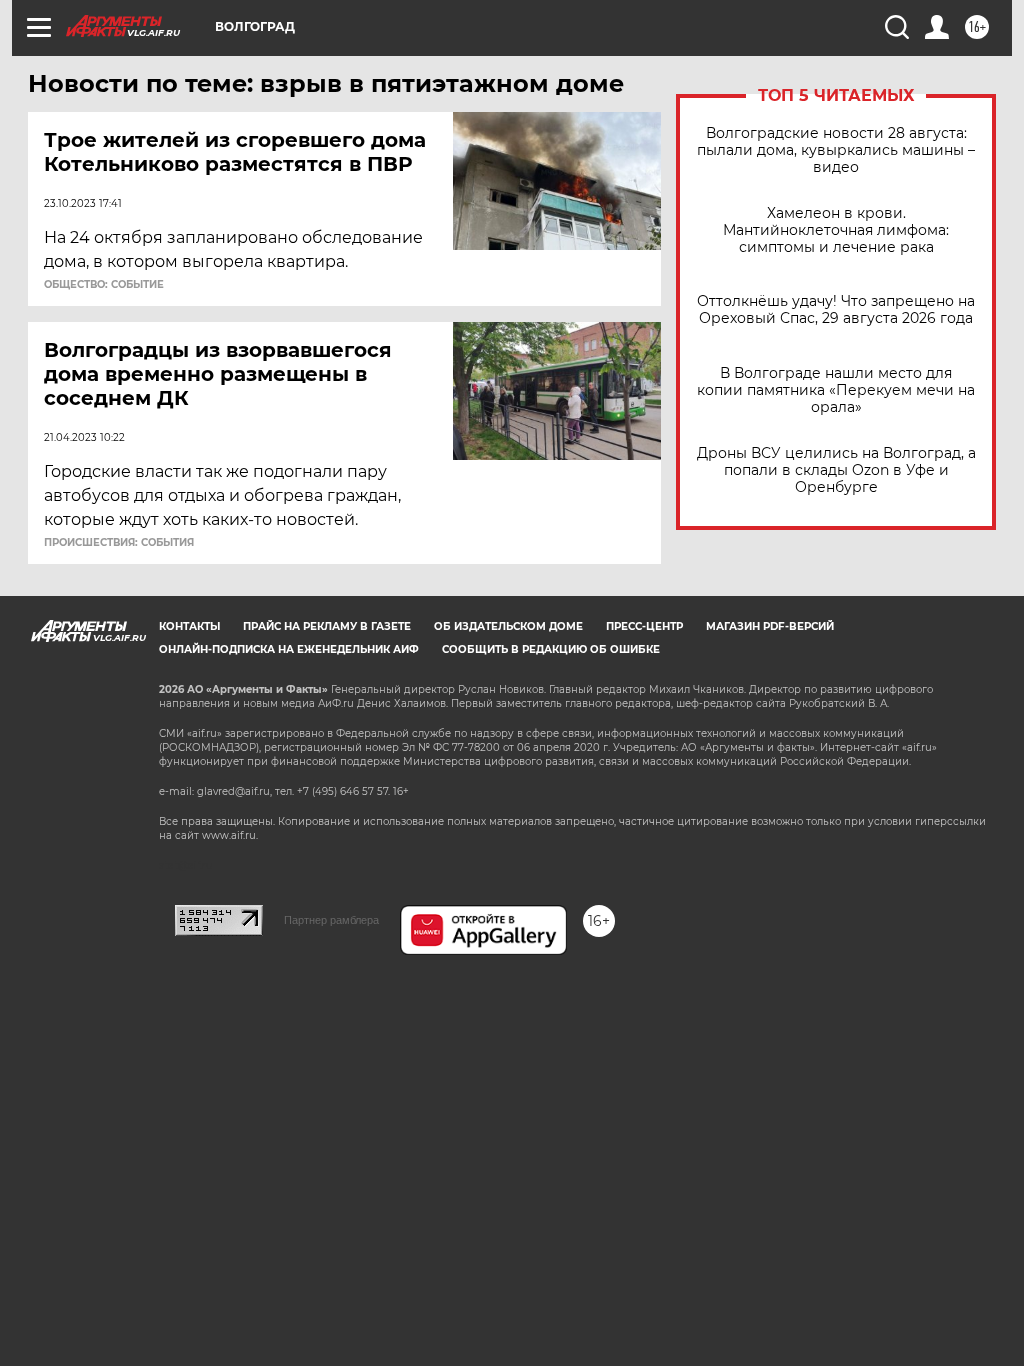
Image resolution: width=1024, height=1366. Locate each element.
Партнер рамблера (331, 920)
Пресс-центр (644, 626)
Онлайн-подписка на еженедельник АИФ (289, 649)
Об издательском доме (508, 626)
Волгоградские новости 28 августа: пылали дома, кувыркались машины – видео (836, 150)
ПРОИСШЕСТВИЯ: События (119, 543)
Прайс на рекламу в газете (327, 626)
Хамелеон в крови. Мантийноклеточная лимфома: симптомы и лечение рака (836, 230)
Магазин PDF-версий (770, 626)
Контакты (189, 626)
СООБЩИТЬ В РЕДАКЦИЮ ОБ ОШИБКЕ (551, 649)
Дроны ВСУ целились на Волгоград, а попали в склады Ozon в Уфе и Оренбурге (836, 470)
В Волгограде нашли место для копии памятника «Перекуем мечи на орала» (836, 390)
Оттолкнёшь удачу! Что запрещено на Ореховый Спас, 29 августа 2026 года (836, 310)
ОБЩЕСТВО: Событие (104, 285)
